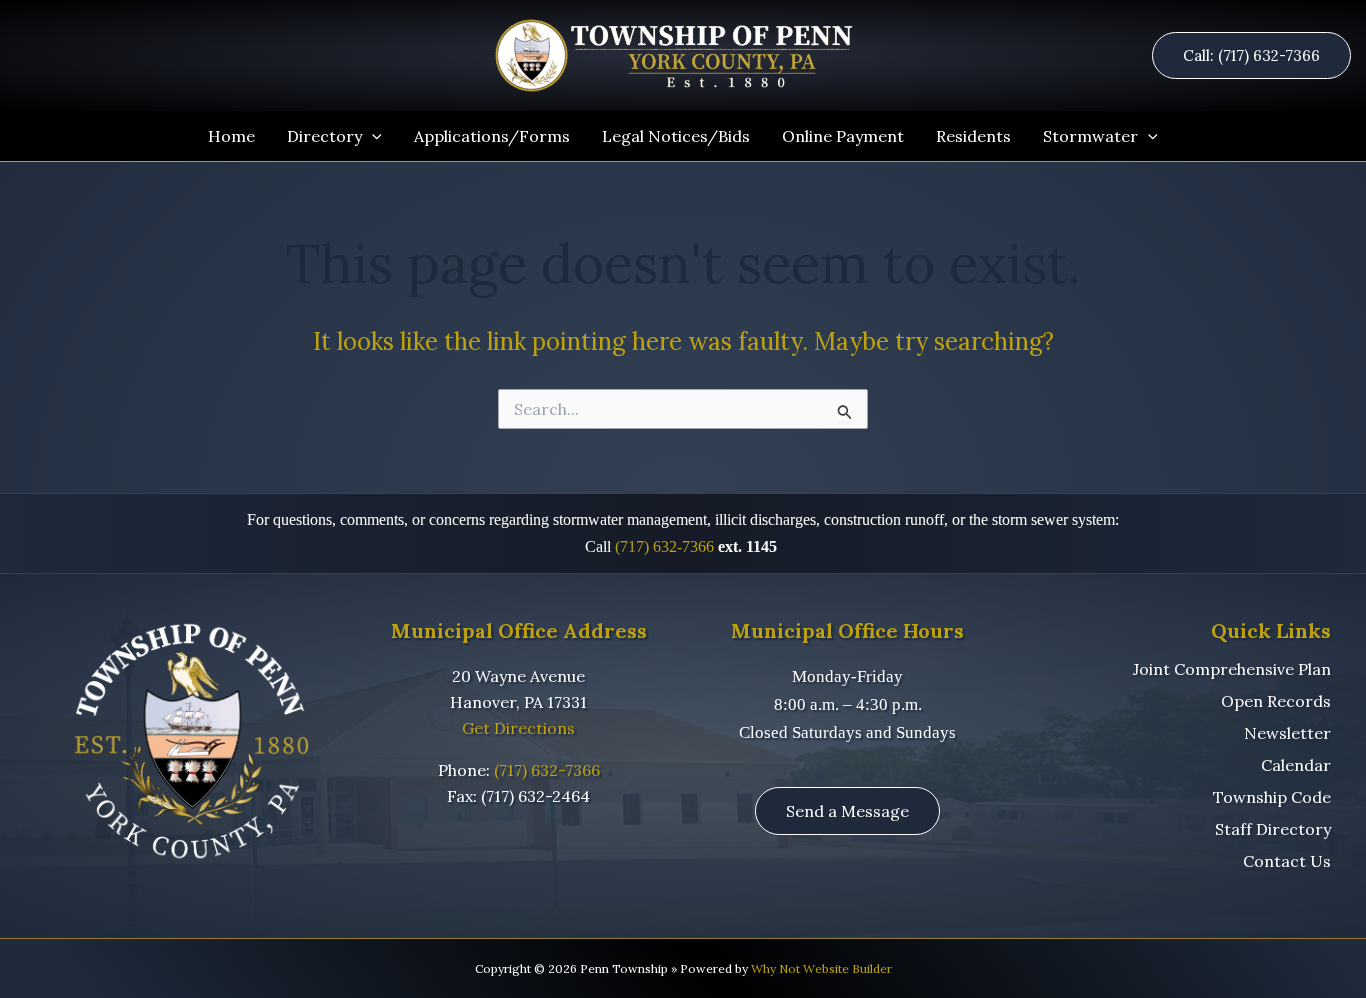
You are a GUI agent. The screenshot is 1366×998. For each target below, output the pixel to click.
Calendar (1296, 765)
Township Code (1272, 797)
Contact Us (1287, 861)
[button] (1259, 55)
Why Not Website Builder (821, 968)
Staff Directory (1273, 829)
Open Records (1276, 701)
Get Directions (518, 728)
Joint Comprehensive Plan (1232, 669)
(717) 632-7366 (664, 546)
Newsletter (1287, 733)
